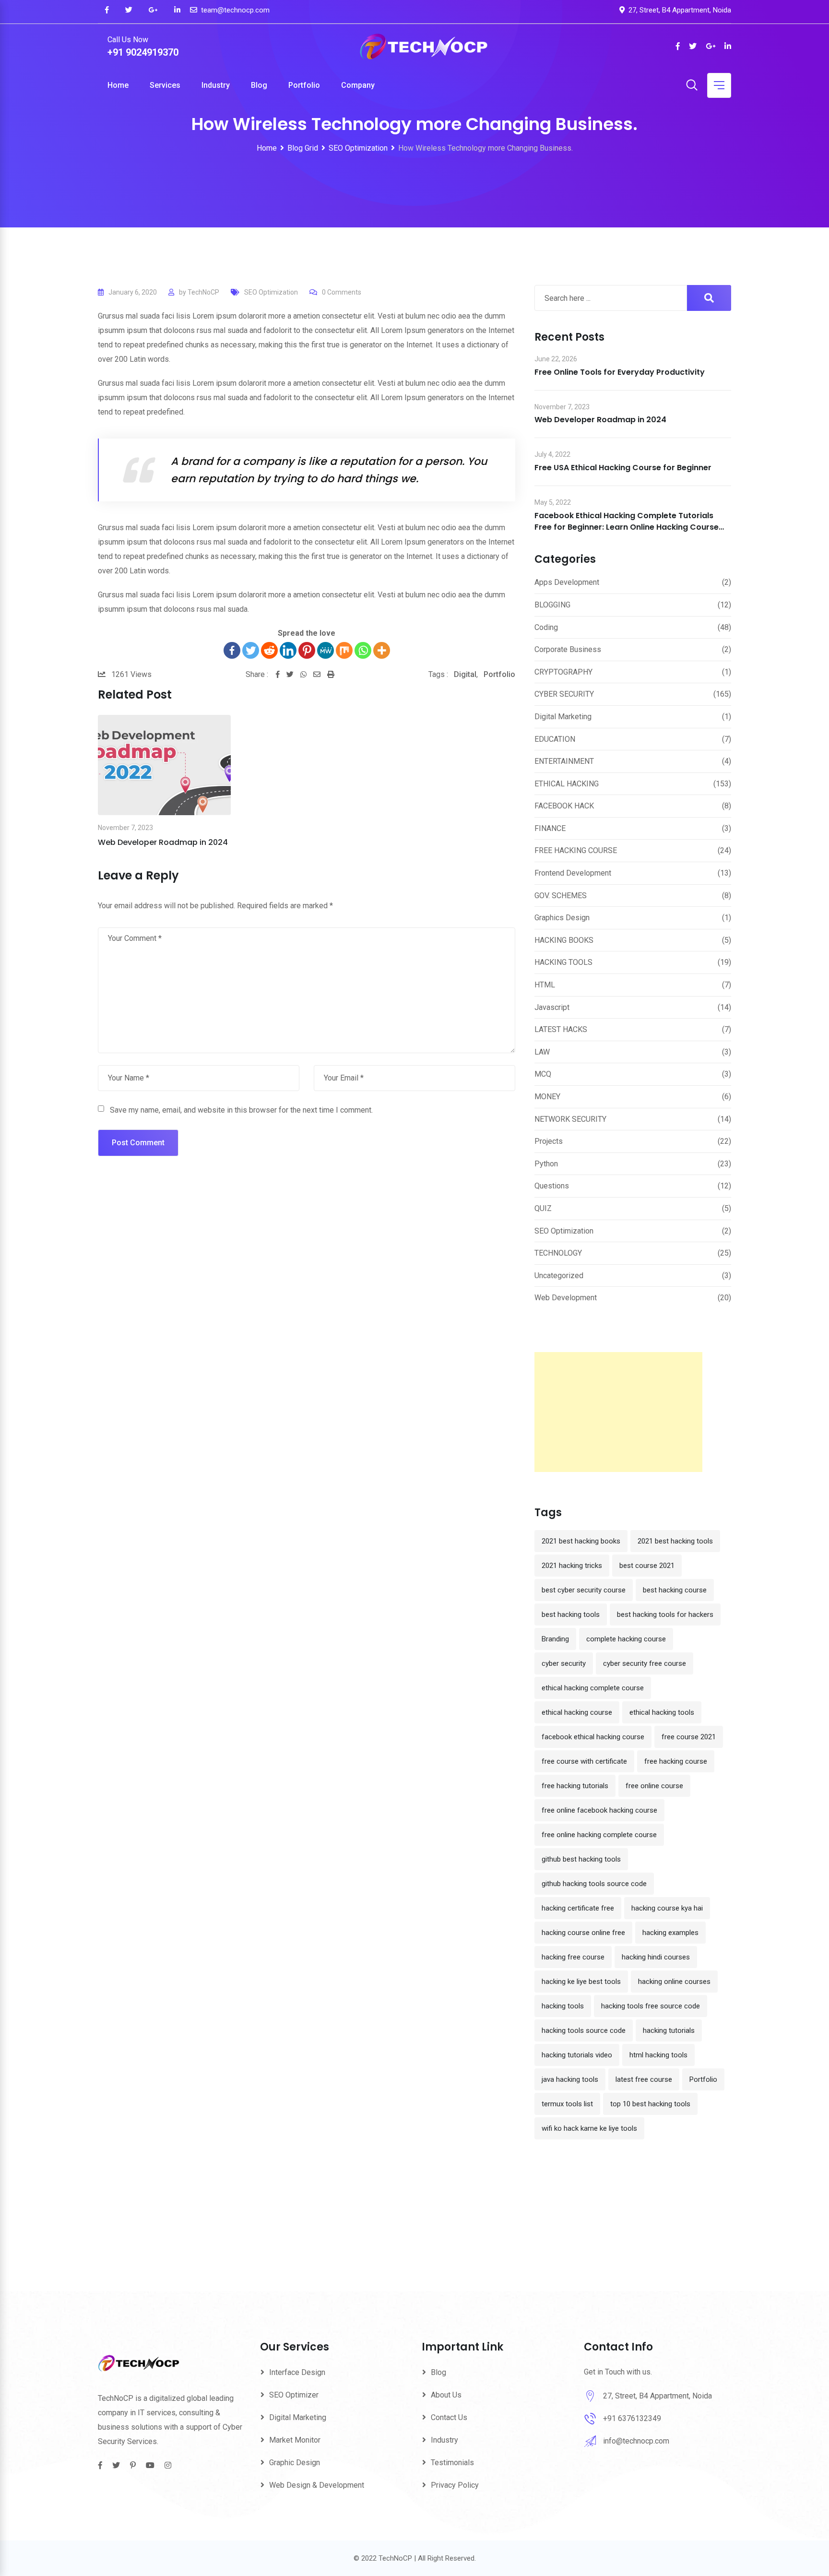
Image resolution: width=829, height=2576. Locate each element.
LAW (542, 1052)
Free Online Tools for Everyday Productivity (620, 372)
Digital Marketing (563, 717)
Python (546, 1164)
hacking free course (573, 1957)
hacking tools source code (584, 2030)
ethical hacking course (577, 1712)
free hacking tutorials (575, 1786)
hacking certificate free (578, 1908)
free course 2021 (689, 1737)
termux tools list (567, 2104)
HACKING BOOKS (564, 940)
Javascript (552, 1007)
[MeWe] (326, 650)
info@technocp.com (636, 2441)
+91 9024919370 (143, 52)
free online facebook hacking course (599, 1810)
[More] (382, 650)
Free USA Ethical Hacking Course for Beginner (623, 468)
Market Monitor (295, 2440)
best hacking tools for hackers (665, 1614)
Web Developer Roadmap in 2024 (163, 842)
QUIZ (543, 1208)
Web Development (566, 1298)
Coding (546, 627)
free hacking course (676, 1761)
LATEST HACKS (561, 1029)
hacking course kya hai (667, 1908)
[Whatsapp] (363, 650)
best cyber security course (584, 1590)
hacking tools (563, 2006)
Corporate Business (568, 649)
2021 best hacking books (581, 1541)
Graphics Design (562, 918)
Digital (465, 674)
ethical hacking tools (662, 1712)
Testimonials (452, 2463)
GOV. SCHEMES (561, 896)
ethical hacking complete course (593, 1688)
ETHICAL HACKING (567, 784)
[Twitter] (251, 650)
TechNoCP (203, 292)
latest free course (644, 2079)
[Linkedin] (288, 650)
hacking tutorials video (577, 2055)
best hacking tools (571, 1614)
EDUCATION (555, 739)
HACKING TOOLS (563, 962)
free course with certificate (584, 1761)
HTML (545, 985)
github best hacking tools (581, 1859)
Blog (259, 85)
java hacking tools (570, 2079)
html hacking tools (658, 2055)
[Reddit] (269, 650)
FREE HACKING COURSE (576, 850)
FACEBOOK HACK (564, 806)
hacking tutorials (669, 2030)
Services (165, 85)
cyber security (564, 1663)
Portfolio (304, 85)
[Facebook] (232, 650)
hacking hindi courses (656, 1957)
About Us (446, 2395)
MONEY (547, 1097)
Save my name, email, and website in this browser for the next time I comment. (241, 1110)
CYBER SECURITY (564, 694)
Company (358, 85)
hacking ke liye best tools (581, 1982)
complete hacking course (626, 1639)
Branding (555, 1639)
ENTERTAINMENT (564, 761)
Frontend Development (573, 873)
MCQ (543, 1074)
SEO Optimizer (294, 2395)
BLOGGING (552, 605)
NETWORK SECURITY (570, 1119)
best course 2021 (647, 1566)
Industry (216, 85)
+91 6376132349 (632, 2418)
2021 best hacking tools (675, 1541)
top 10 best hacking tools (650, 2104)
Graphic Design (295, 2463)
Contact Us (449, 2417)
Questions (552, 1186)
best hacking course (675, 1590)
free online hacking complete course (599, 1835)
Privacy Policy (455, 2485)
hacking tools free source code (651, 2006)
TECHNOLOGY (558, 1253)
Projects (549, 1141)
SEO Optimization (271, 292)
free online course (654, 1786)
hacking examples (670, 1933)
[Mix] (344, 650)
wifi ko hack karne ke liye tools (589, 2128)
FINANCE (550, 828)
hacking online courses (674, 1982)
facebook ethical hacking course (593, 1737)
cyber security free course (645, 1663)
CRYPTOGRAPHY (563, 672)
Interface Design (297, 2372)
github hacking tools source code (594, 1884)
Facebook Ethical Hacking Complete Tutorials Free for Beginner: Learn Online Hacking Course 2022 (627, 527)
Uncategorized (559, 1276)
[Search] (692, 86)
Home (118, 85)
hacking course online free (583, 1933)
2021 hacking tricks (572, 1566)
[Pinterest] (307, 650)
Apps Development (567, 582)
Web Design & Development (317, 2485)
